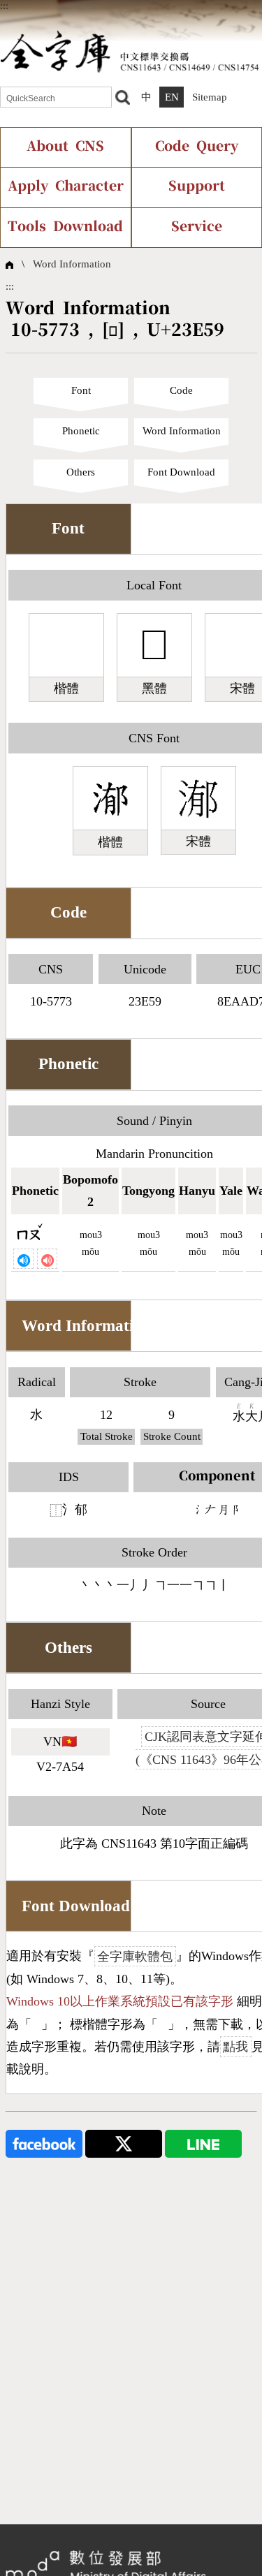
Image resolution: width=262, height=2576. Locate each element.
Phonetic (81, 431)
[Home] (130, 51)
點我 (235, 2047)
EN (172, 97)
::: (4, 6)
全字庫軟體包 (135, 1956)
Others (81, 472)
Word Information (72, 264)
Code (181, 390)
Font (81, 390)
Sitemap (210, 97)
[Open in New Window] (44, 2142)
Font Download (181, 472)
